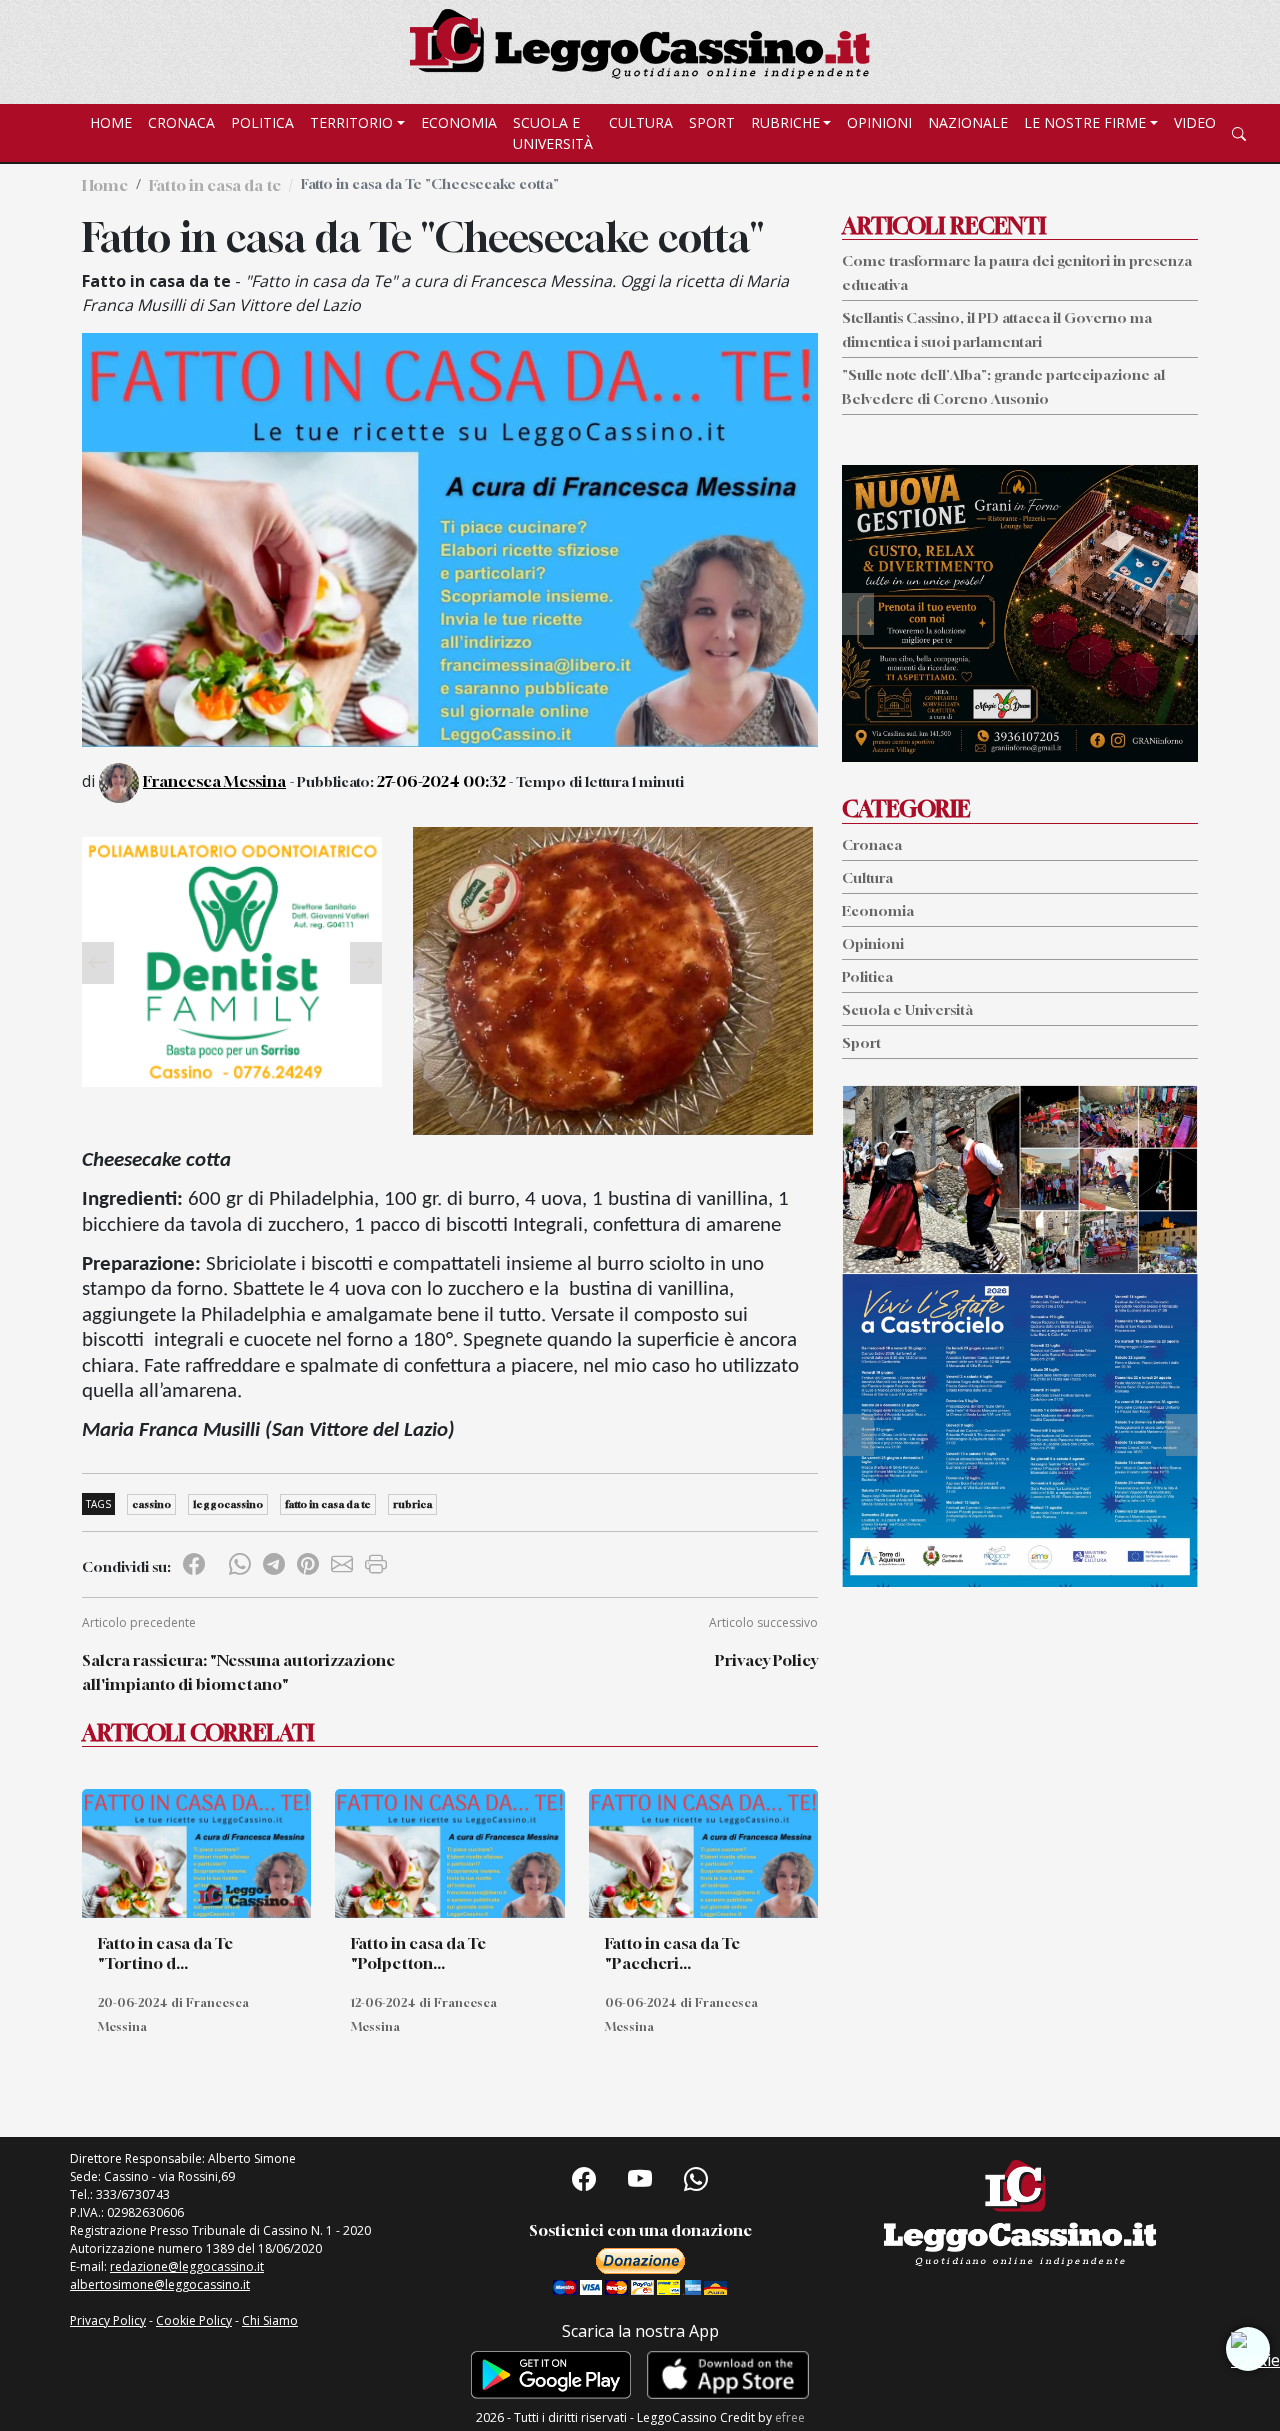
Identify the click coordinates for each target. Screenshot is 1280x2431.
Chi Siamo (270, 2320)
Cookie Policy (194, 2320)
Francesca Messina (214, 781)
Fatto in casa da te (215, 185)
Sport (712, 122)
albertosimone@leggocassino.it (160, 2284)
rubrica (412, 1504)
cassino (151, 1504)
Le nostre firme (1085, 122)
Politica (262, 122)
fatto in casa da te (328, 1504)
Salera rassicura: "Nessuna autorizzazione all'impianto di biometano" (238, 1672)
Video (1195, 122)
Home (111, 122)
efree (790, 2417)
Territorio (351, 122)
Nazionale (968, 122)
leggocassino (228, 1504)
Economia (459, 122)
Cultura (641, 122)
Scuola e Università (553, 133)
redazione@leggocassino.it (187, 2266)
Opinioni (879, 122)
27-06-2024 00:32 (441, 781)
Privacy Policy (766, 1660)
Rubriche (785, 122)
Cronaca (181, 122)
